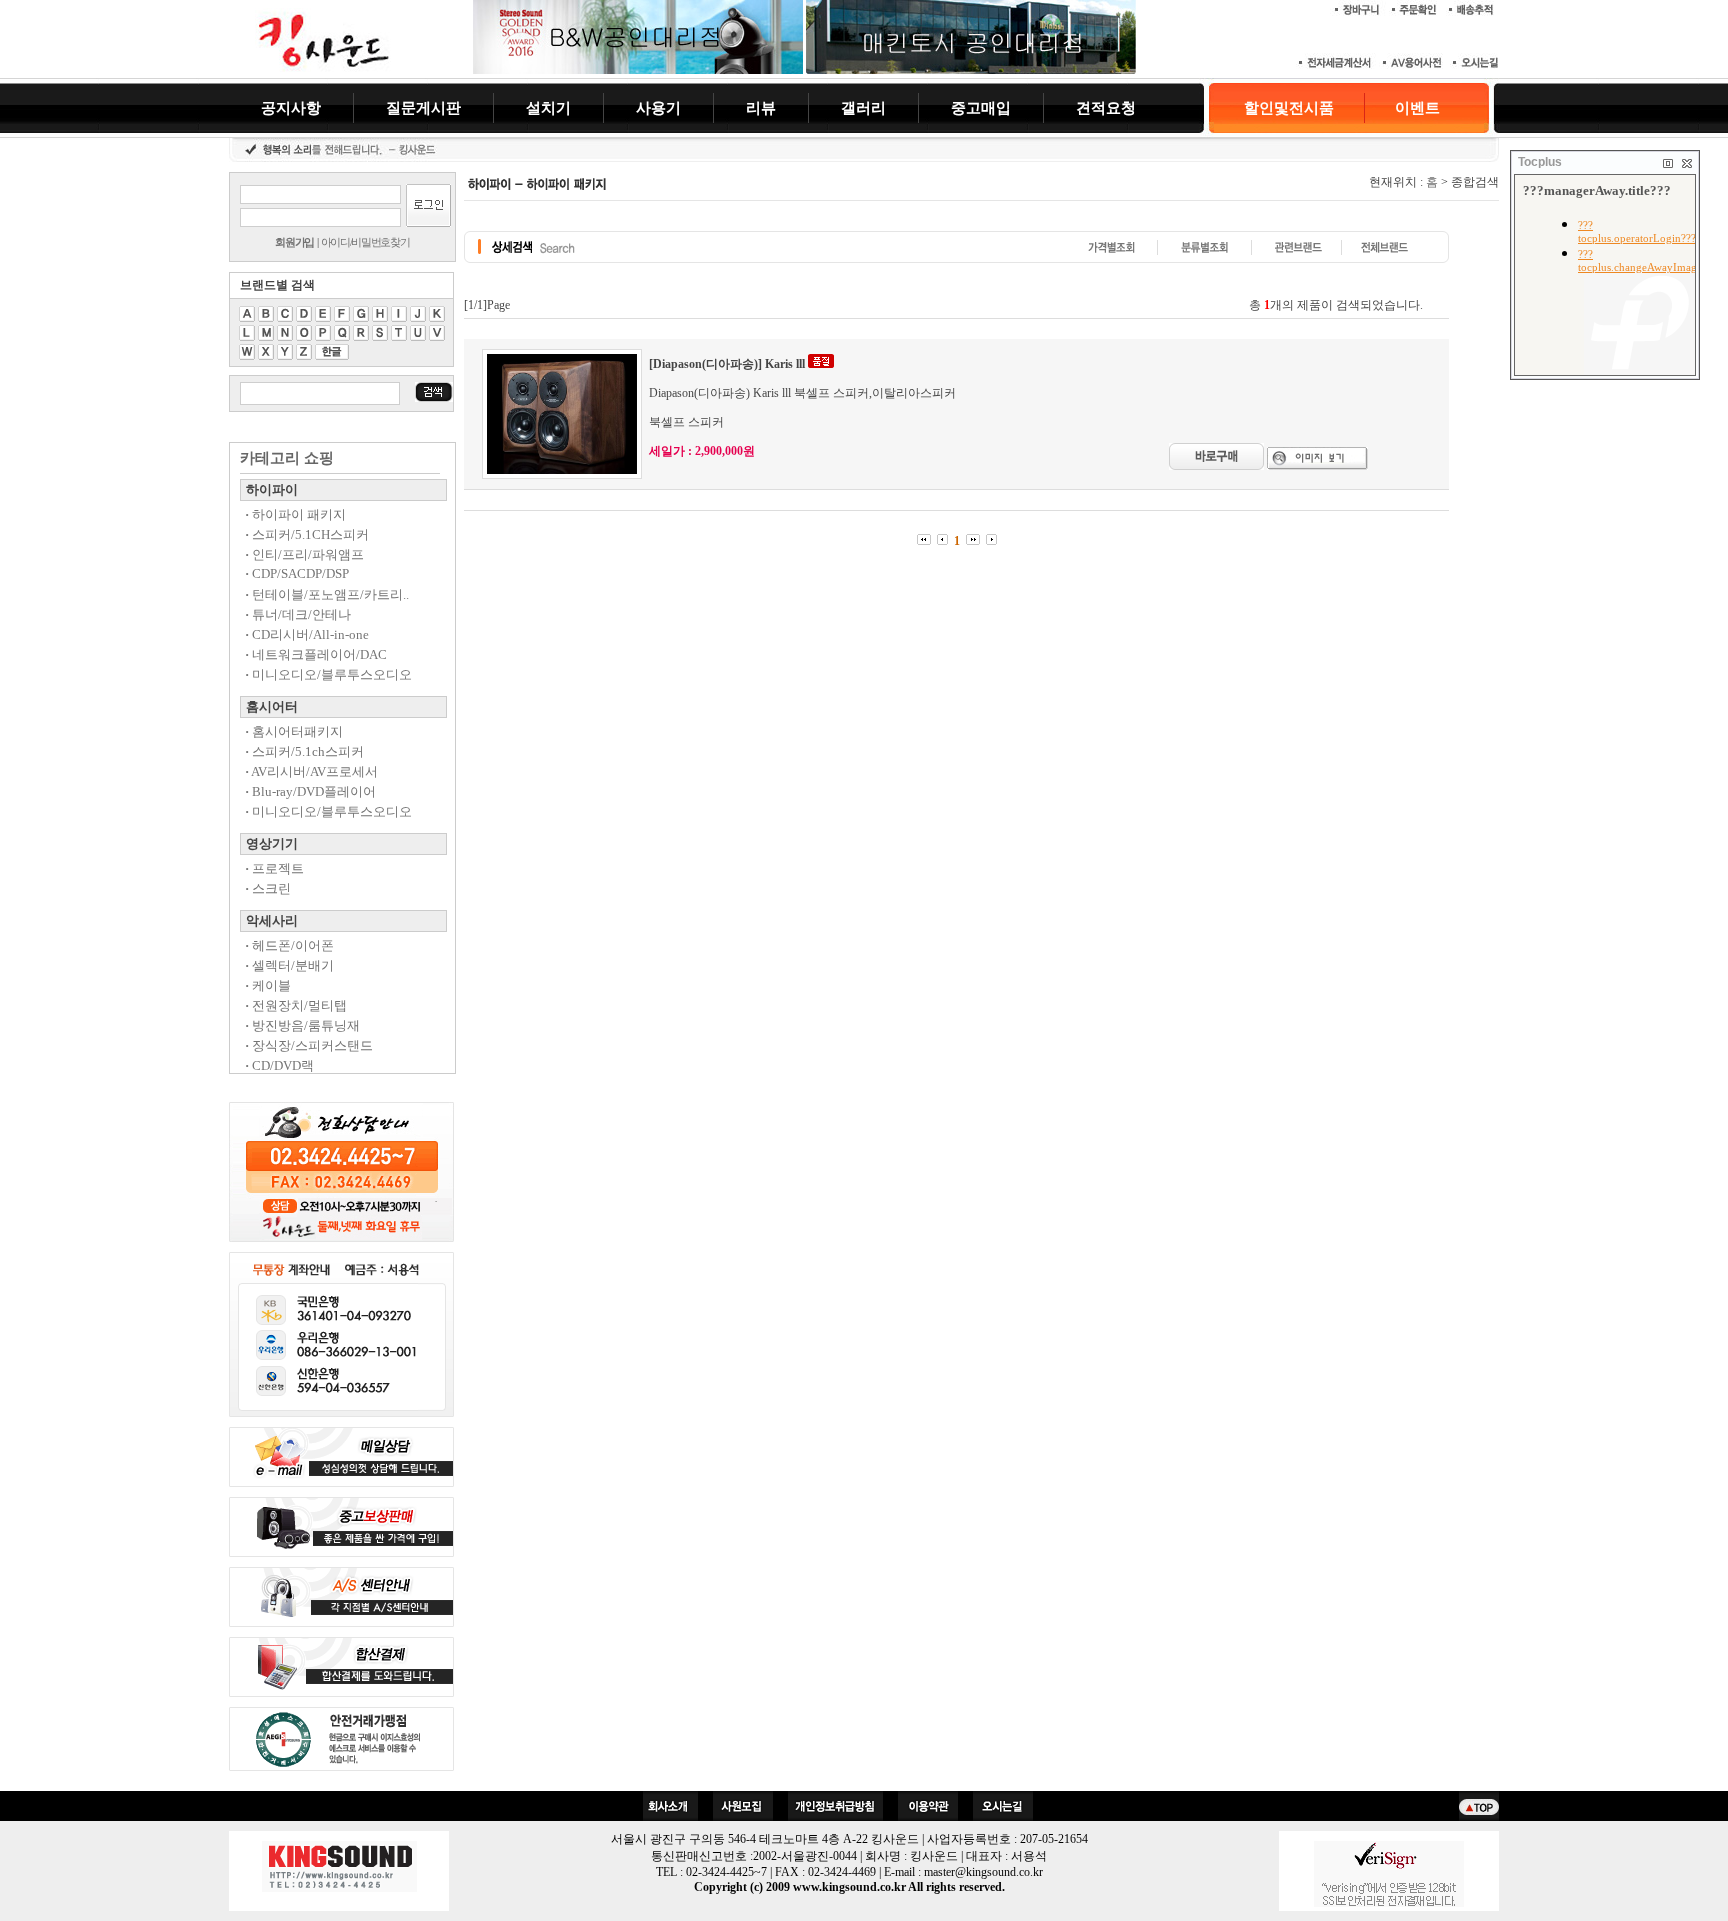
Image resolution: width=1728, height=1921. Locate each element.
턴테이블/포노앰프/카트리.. (327, 594)
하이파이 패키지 (295, 514)
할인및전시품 (1289, 108)
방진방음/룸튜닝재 (302, 1025)
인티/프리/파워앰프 (304, 554)
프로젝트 (274, 868)
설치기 (548, 107)
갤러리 (863, 107)
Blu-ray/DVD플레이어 (310, 791)
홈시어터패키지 (294, 731)
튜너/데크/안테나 (298, 614)
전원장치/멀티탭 (296, 1005)
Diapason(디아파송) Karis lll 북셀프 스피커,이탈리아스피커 (802, 393)
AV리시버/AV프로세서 (311, 771)
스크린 (268, 888)
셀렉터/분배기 (289, 965)
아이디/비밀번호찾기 (365, 242)
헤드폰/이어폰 (289, 945)
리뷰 (761, 107)
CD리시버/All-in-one (307, 634)
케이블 (268, 985)
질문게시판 (423, 107)
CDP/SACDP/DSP (297, 573)
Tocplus (1540, 162)
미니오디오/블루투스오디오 (328, 674)
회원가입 (294, 242)
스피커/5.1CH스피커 (307, 534)
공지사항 (291, 107)
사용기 (658, 107)
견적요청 (1106, 107)
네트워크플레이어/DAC (316, 654)
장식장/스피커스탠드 (309, 1045)
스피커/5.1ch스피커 (304, 751)
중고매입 (981, 107)
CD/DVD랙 (279, 1065)
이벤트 (1417, 108)
